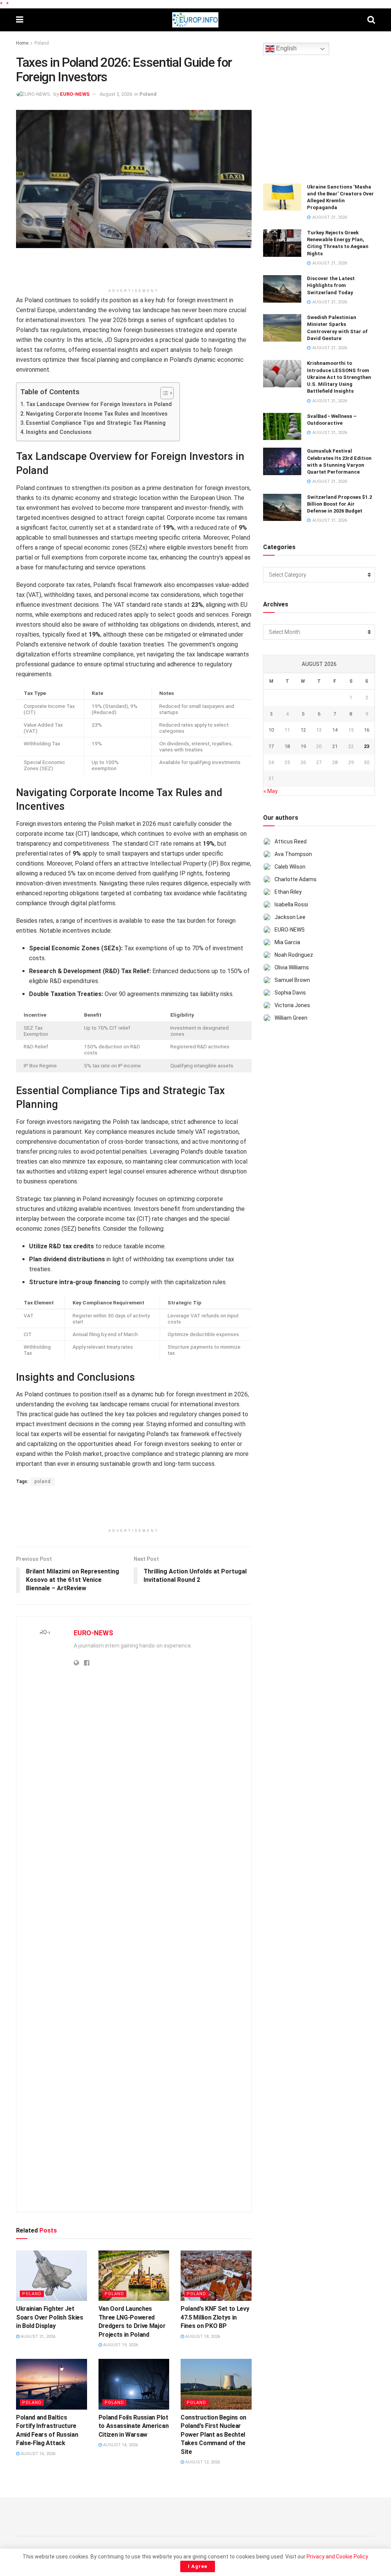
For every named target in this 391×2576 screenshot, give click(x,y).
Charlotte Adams (296, 879)
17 (271, 746)
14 (335, 730)
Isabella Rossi (291, 904)
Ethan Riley (288, 892)
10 (271, 730)
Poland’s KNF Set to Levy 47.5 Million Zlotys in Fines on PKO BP (215, 2317)
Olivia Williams (292, 967)
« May (271, 791)
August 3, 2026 (116, 94)
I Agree (198, 2566)
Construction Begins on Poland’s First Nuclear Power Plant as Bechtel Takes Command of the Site (213, 2435)
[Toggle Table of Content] (163, 393)
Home (22, 43)
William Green (291, 1018)
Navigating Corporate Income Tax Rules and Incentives (97, 414)
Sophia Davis (290, 993)
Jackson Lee (290, 917)
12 (303, 730)
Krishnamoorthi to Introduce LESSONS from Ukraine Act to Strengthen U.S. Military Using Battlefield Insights (339, 377)
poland (43, 1481)
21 (335, 746)
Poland (42, 43)
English (286, 49)
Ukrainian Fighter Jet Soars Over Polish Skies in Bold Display (50, 2317)
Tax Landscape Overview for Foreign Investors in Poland (99, 404)
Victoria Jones (292, 1005)
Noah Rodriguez (294, 955)
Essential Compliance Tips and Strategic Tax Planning (96, 423)
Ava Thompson (293, 854)
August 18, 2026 (202, 2337)
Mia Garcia (287, 942)
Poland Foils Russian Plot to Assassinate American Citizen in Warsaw (134, 2426)
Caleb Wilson (290, 867)
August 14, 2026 (120, 2445)
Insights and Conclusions (59, 432)
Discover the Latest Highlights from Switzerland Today (331, 285)
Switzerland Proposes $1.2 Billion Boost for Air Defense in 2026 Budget (339, 504)
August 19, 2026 (120, 2345)
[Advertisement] (134, 271)
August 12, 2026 (202, 2462)
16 (367, 730)
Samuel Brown (292, 980)
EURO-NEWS (75, 94)
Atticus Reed (291, 841)
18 (287, 746)
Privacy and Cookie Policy (337, 2557)
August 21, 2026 (37, 2337)
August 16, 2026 (37, 2454)
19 (303, 746)
